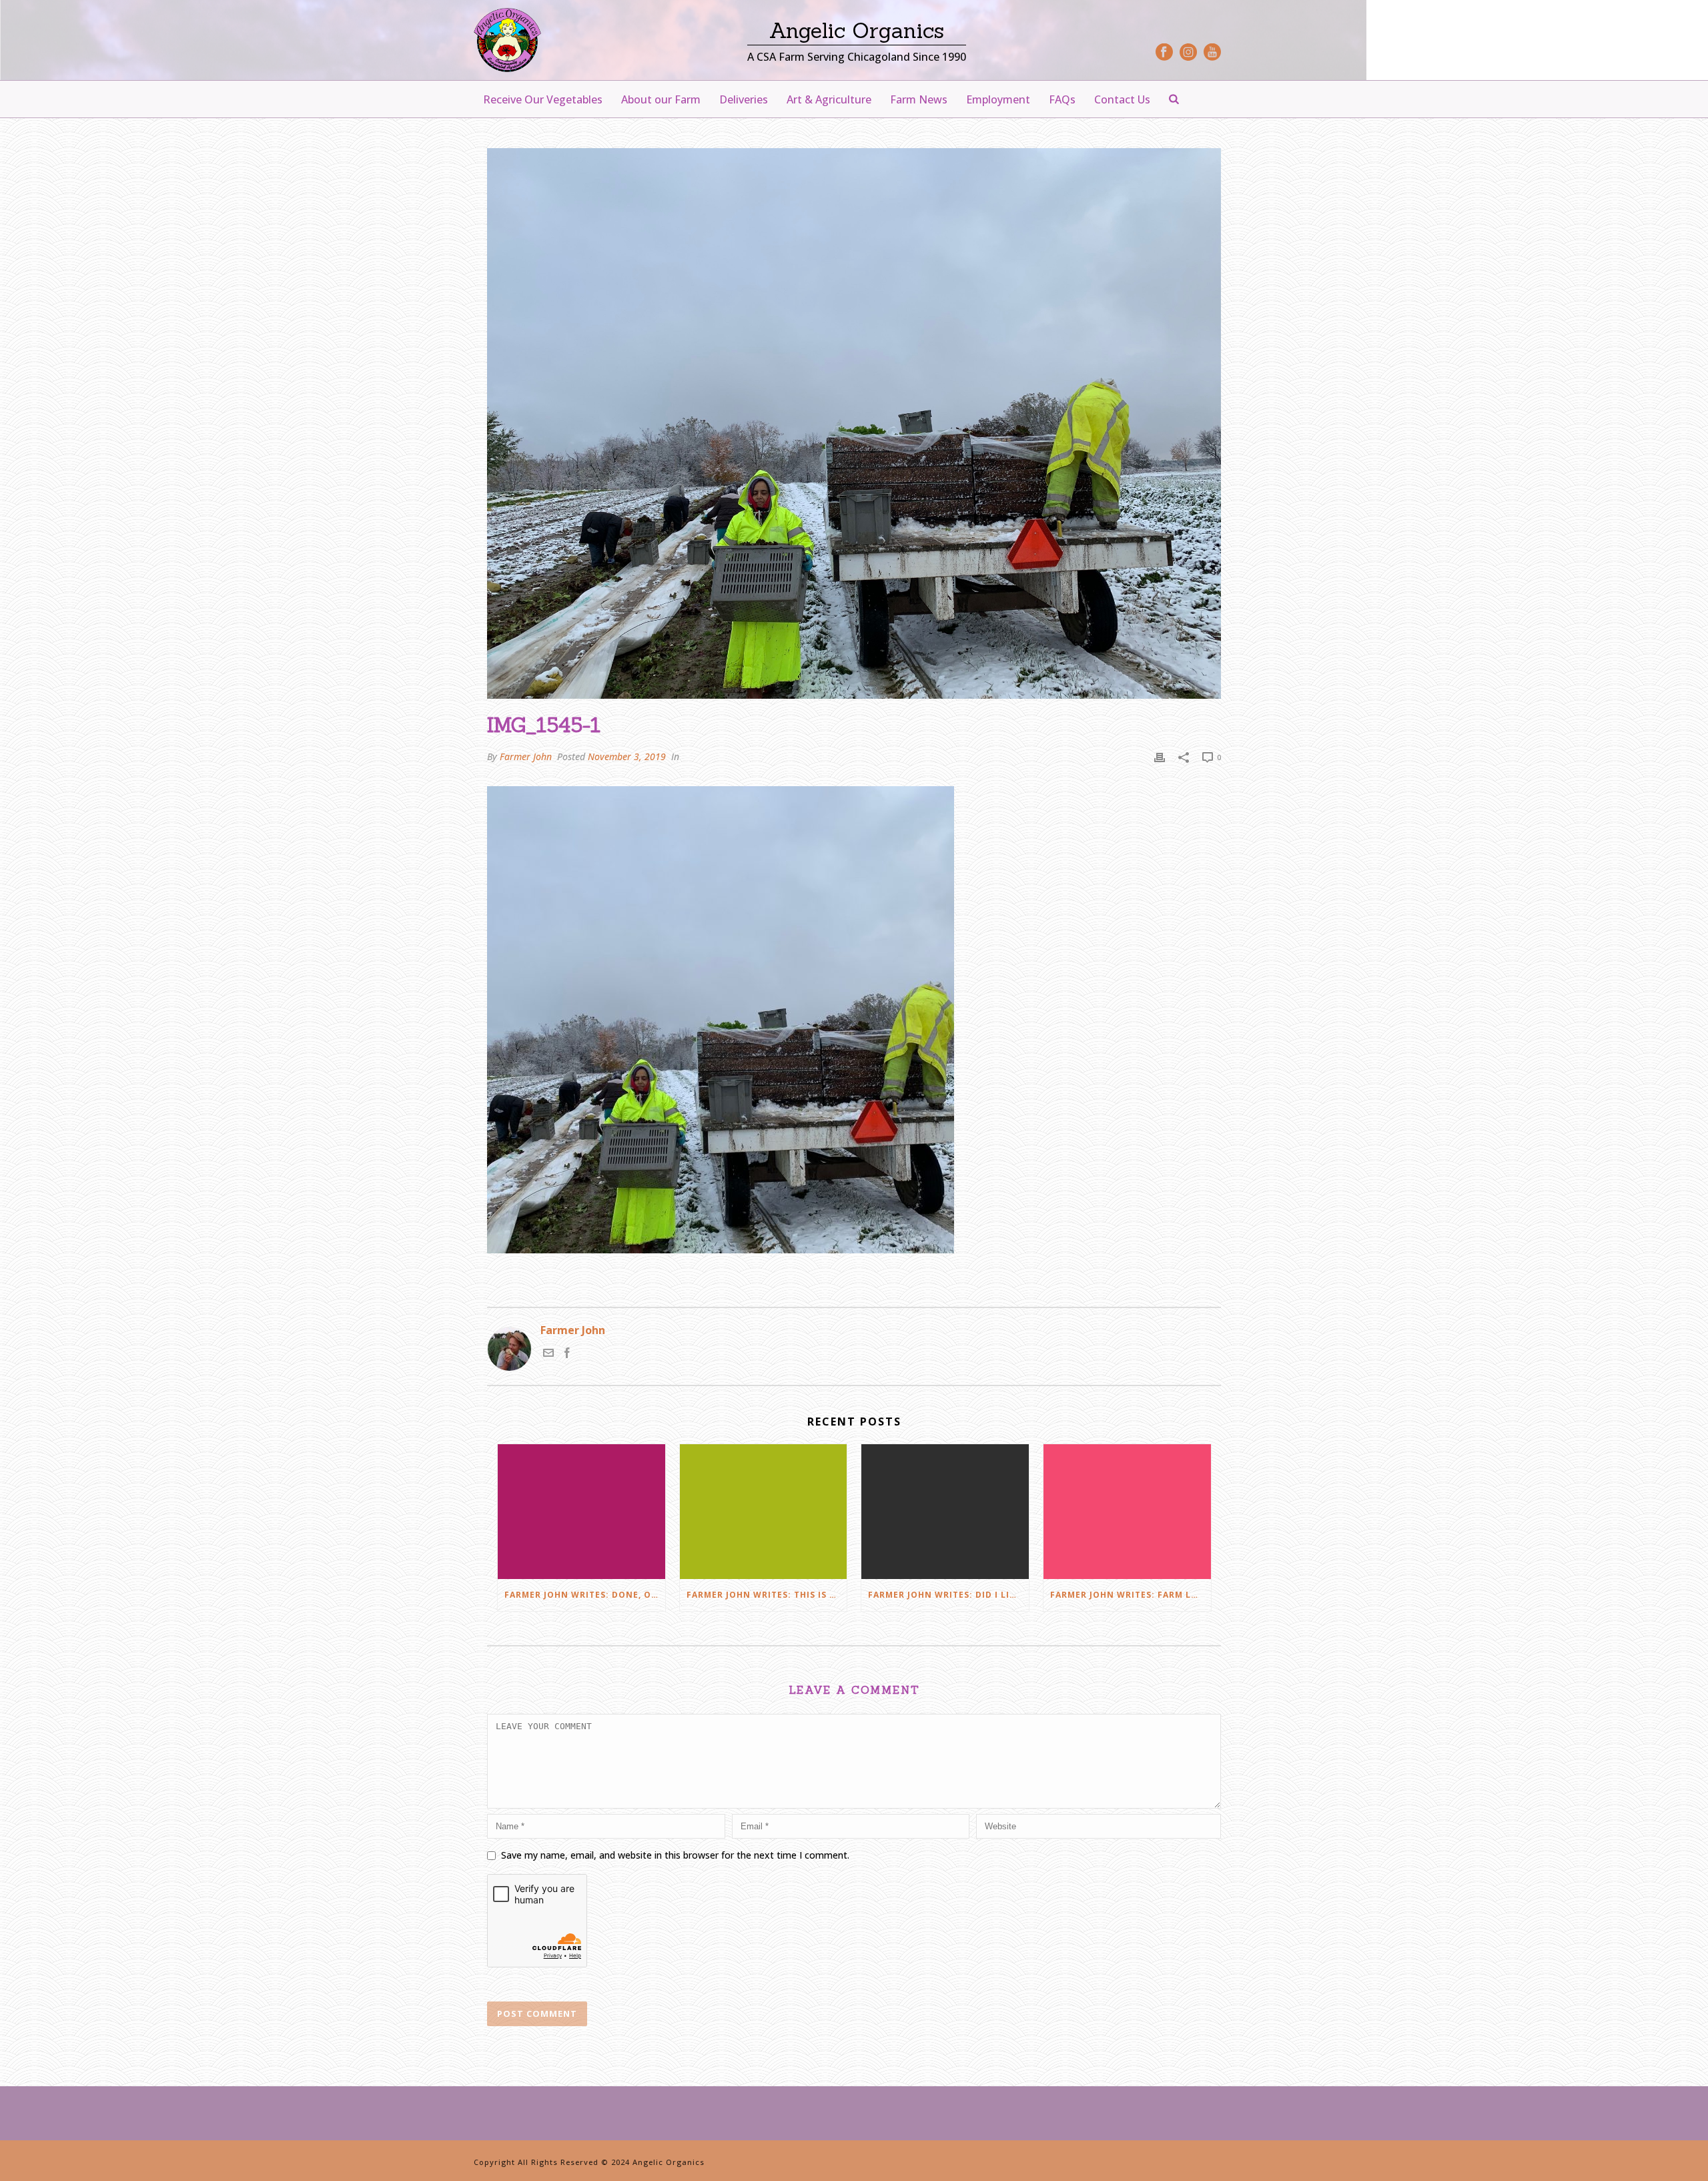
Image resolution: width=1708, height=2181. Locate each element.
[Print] (1160, 756)
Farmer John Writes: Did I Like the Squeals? (948, 1595)
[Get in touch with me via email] (548, 1354)
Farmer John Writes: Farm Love (1130, 1595)
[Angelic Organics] (507, 40)
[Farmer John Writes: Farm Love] (1127, 1511)
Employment (998, 99)
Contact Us (1122, 99)
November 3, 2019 (627, 756)
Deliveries (744, 99)
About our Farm (661, 99)
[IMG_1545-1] (854, 423)
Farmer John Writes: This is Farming (767, 1595)
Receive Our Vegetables (543, 99)
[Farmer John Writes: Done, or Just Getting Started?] (581, 1511)
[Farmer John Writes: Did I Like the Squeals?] (945, 1511)
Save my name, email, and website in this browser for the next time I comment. (675, 1855)
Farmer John (526, 756)
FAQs (1062, 99)
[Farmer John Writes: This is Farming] (764, 1511)
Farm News (919, 99)
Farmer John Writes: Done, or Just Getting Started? (585, 1595)
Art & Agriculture (829, 99)
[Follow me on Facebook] (567, 1354)
